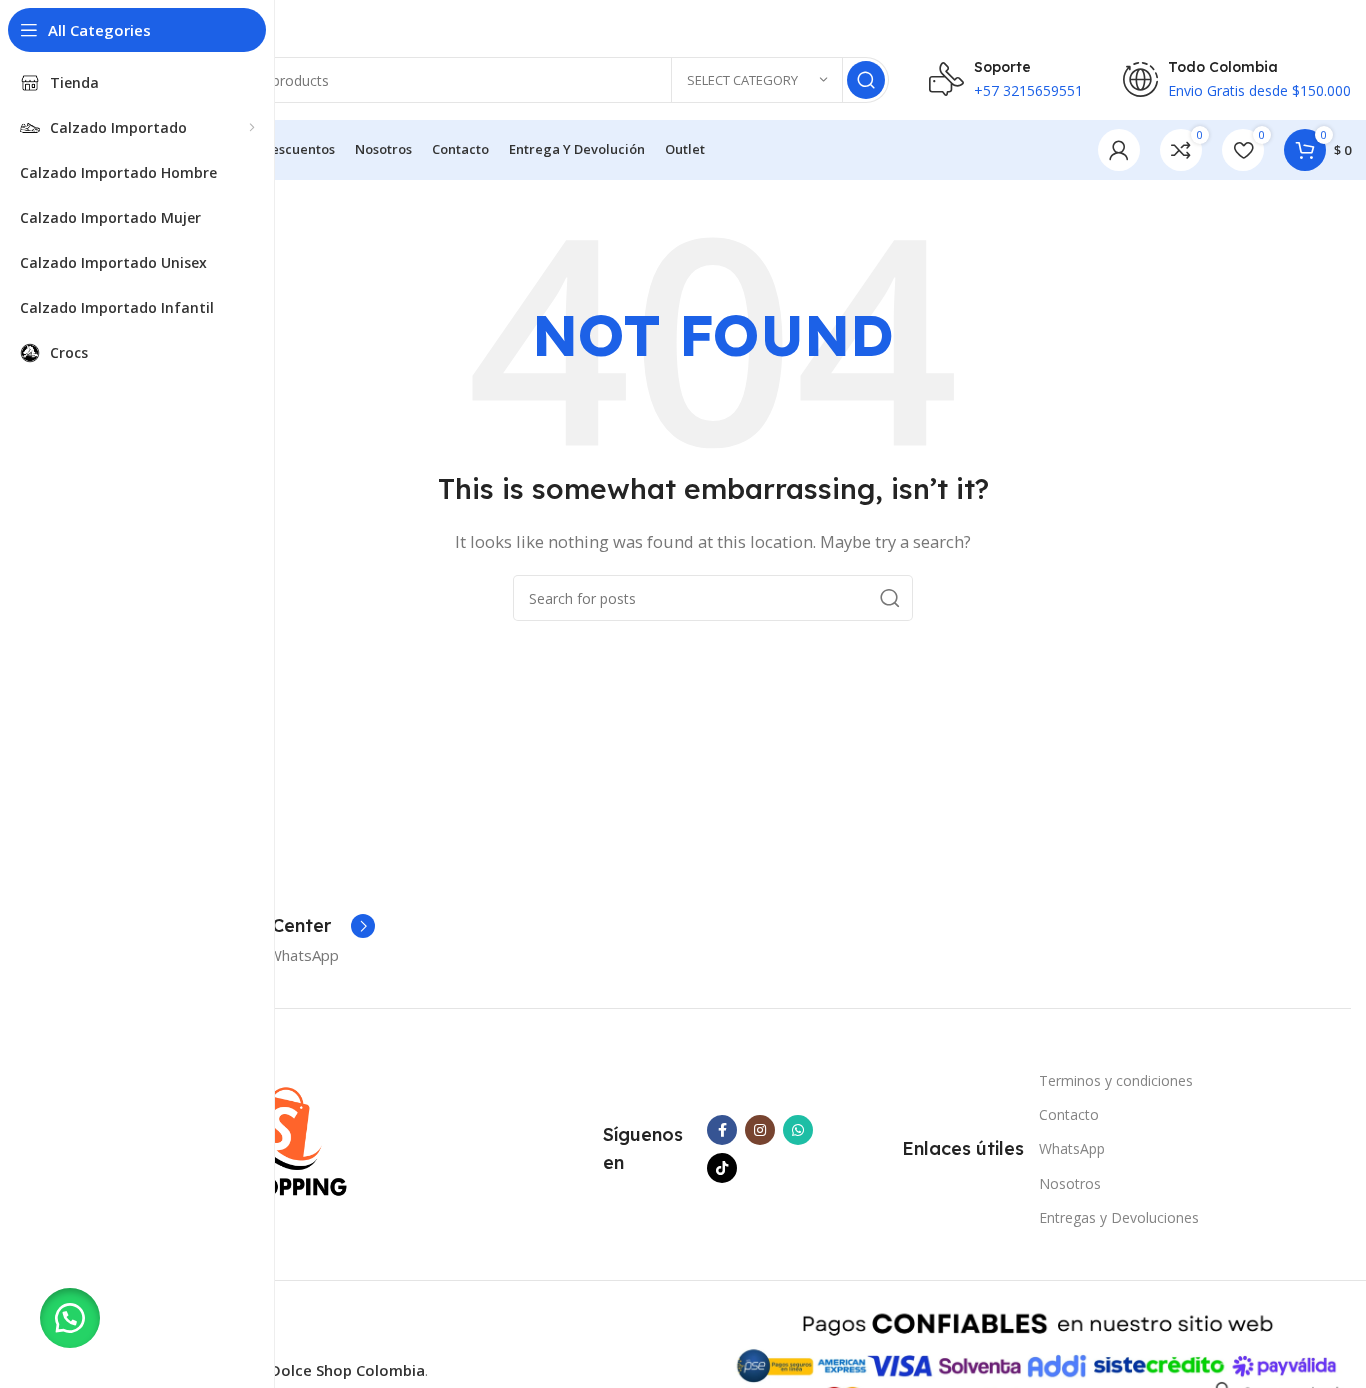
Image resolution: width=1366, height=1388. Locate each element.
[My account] (1119, 150)
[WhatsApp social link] (798, 1130)
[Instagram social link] (760, 1130)
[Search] (866, 80)
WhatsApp (1072, 1148)
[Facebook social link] (722, 1130)
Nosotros (1070, 1183)
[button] (70, 1318)
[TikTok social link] (722, 1168)
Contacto (1069, 1114)
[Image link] (279, 1137)
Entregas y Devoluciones (1119, 1217)
